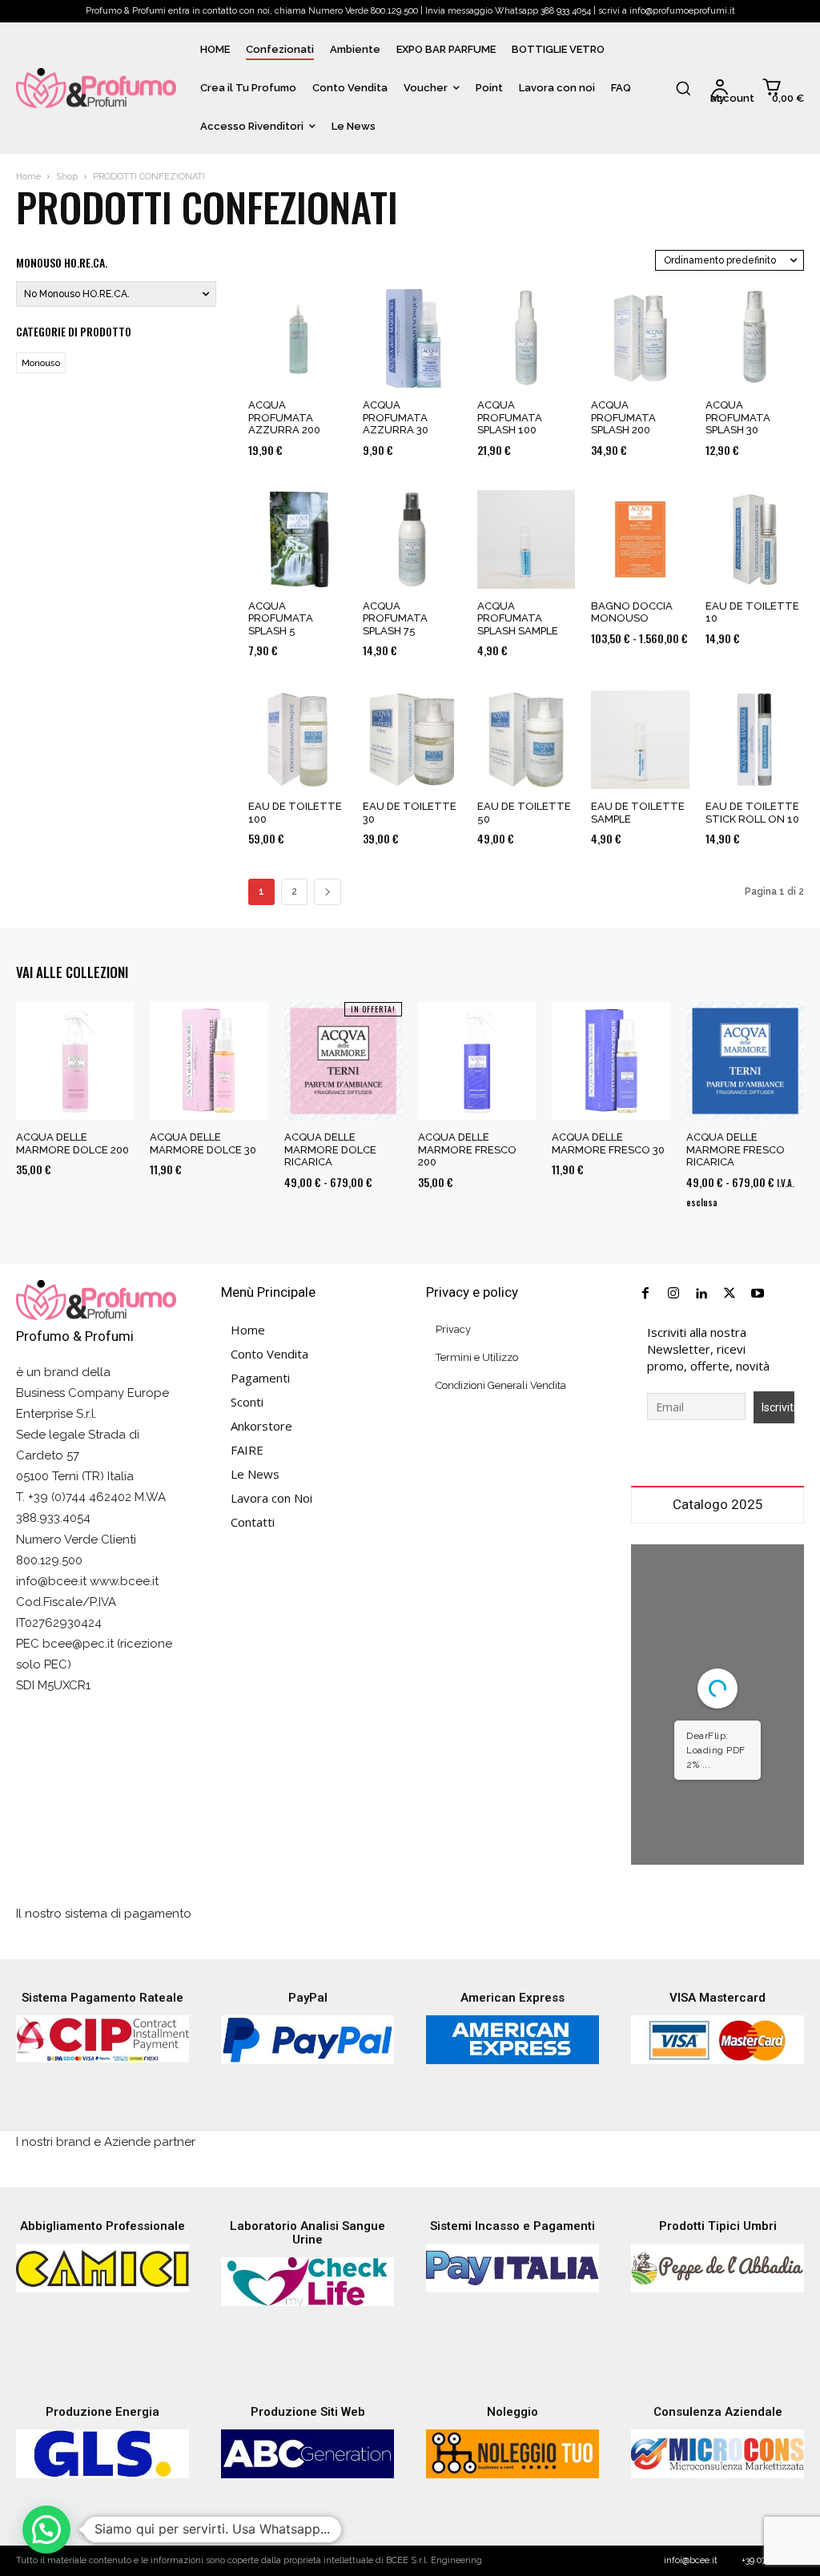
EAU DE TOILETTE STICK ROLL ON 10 (752, 813)
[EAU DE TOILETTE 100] (297, 740)
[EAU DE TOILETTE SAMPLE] (640, 740)
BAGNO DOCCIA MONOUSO (632, 612)
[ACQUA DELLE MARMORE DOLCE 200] (75, 1061)
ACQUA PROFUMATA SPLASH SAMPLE (518, 618)
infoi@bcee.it (691, 2560)
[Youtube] (758, 1294)
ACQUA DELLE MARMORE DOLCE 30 (203, 1143)
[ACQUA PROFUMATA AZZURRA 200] (297, 338)
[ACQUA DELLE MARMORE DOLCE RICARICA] (343, 1061)
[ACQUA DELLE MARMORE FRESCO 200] (477, 1061)
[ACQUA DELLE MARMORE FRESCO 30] (611, 1061)
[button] (683, 88)
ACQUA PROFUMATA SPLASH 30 (738, 417)
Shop (67, 177)
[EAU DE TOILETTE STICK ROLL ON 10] (755, 740)
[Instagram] (673, 1294)
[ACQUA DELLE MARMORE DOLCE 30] (209, 1061)
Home (28, 177)
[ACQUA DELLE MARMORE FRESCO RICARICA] (745, 1061)
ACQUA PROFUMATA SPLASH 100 (510, 417)
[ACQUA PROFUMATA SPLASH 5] (297, 539)
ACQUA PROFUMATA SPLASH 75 (395, 618)
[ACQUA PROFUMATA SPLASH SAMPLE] (527, 539)
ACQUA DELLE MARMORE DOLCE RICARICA (330, 1149)
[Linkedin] (701, 1294)
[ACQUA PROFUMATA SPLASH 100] (527, 338)
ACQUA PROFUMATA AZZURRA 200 (284, 417)
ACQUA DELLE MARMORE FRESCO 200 (467, 1149)
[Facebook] (645, 1294)
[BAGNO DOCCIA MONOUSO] (640, 539)
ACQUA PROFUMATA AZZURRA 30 (396, 417)
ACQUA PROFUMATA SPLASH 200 (623, 417)
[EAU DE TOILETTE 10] (755, 539)
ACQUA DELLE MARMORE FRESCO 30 (608, 1143)
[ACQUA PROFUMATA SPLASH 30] (755, 338)
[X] (730, 1294)
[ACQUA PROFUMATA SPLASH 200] (640, 338)
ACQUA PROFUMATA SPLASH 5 (281, 618)
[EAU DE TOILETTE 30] (412, 740)
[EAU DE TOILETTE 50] (527, 740)
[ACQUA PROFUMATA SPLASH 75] (412, 539)
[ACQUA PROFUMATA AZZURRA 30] (412, 338)
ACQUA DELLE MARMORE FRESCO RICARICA (736, 1149)
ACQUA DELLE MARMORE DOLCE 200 (72, 1143)
